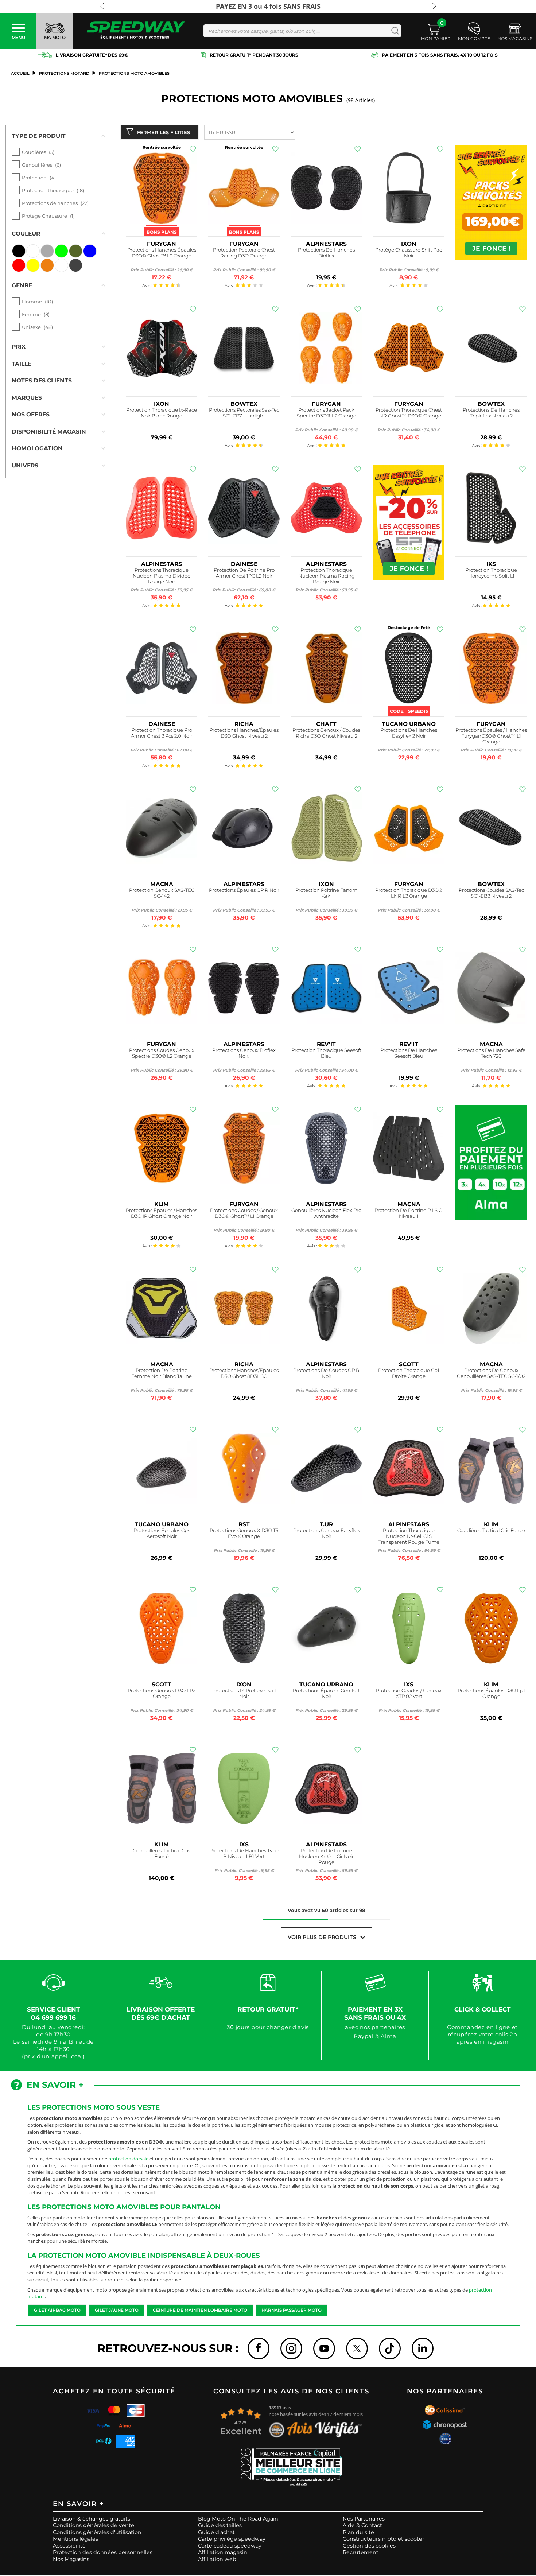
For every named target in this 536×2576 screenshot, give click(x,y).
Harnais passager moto (292, 2310)
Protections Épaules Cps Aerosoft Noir (162, 1533)
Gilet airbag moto (57, 2310)
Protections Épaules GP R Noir (244, 890)
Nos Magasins (71, 2559)
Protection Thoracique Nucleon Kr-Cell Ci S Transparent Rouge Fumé (409, 1536)
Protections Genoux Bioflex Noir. (244, 1053)
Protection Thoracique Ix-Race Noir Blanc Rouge (162, 413)
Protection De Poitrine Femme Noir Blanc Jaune (162, 1373)
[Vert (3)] (61, 251)
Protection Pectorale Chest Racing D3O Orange (244, 253)
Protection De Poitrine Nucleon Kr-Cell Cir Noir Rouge (326, 1856)
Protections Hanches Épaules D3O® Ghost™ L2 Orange (162, 253)
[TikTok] (390, 2348)
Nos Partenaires (364, 2519)
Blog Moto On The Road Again (238, 2519)
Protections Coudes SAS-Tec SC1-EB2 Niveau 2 (491, 893)
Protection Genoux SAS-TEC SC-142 (162, 893)
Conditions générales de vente (94, 2525)
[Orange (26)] (47, 265)
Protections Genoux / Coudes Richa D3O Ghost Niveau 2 (326, 733)
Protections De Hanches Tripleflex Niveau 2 (491, 413)
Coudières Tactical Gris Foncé (491, 1530)
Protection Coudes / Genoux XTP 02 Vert (409, 1693)
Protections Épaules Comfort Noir (326, 1693)
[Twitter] (357, 2348)
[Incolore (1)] (61, 265)
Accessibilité (69, 2546)
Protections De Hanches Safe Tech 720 (491, 1053)
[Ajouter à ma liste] (193, 149)
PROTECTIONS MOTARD (64, 73)
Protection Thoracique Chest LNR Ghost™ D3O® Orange (409, 413)
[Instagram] (291, 2348)
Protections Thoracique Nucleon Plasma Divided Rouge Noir (162, 576)
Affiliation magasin (223, 2552)
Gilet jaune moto (117, 2310)
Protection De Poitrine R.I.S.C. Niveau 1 (409, 1213)
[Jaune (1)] (33, 265)
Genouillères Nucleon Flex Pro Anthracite (326, 1213)
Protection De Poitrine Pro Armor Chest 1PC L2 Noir (244, 573)
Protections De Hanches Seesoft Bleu (409, 1053)
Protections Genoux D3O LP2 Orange (162, 1693)
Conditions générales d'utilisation (97, 2532)
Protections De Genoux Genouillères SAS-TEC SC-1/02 (491, 1373)
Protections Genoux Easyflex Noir (327, 1533)
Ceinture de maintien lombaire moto (200, 2310)
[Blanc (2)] (33, 251)
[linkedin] (423, 2348)
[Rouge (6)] (19, 265)
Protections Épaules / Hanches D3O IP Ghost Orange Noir (162, 1213)
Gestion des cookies (369, 2546)
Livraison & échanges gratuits (92, 2519)
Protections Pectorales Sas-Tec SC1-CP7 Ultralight (244, 413)
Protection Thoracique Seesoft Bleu (326, 1053)
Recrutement (361, 2552)
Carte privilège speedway (232, 2539)
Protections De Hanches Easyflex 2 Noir (409, 733)
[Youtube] (324, 2348)
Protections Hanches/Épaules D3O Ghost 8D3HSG (244, 1373)
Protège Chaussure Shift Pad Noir (409, 253)
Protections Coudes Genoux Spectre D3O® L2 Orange (162, 1053)
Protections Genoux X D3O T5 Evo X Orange (244, 1533)
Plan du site (358, 2532)
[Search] (394, 31)
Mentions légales (75, 2539)
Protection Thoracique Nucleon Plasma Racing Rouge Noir (327, 576)
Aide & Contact (362, 2525)
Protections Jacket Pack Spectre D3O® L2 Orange (327, 413)
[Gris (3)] (47, 251)
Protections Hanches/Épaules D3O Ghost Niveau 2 (244, 733)
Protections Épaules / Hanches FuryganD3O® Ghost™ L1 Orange (491, 736)
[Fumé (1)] (76, 265)
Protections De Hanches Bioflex (326, 253)
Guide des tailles (220, 2525)
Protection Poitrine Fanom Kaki (326, 893)
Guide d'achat (216, 2532)
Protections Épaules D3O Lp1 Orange (491, 1693)
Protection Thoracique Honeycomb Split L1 (491, 573)
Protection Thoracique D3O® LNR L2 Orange (409, 893)
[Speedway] (136, 31)
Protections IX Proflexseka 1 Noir (244, 1693)
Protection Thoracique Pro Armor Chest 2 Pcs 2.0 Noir (162, 733)
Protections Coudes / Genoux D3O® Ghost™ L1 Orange (244, 1213)
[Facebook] (259, 2348)
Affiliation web (217, 2559)
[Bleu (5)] (90, 251)
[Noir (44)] (19, 251)
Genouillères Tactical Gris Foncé (162, 1854)
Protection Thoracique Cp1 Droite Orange (409, 1373)
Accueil (20, 73)
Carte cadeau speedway (230, 2546)
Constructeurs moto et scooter (384, 2539)
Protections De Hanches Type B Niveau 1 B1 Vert (244, 1854)
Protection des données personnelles (103, 2552)
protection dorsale (128, 2159)
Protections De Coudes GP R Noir (326, 1373)
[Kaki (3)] (76, 251)
